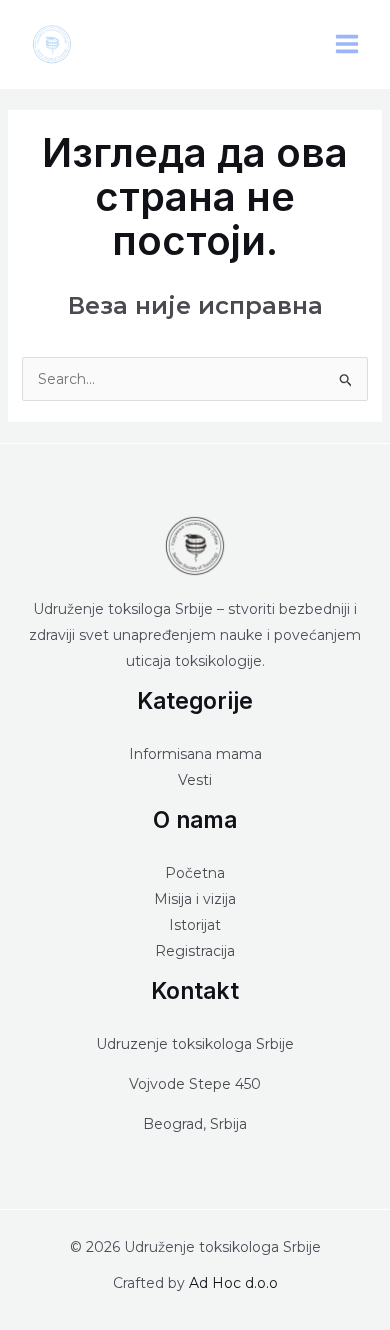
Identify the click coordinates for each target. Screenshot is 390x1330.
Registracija (195, 951)
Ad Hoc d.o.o (233, 1283)
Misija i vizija (195, 899)
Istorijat (195, 925)
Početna (195, 873)
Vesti (195, 780)
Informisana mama (195, 754)
